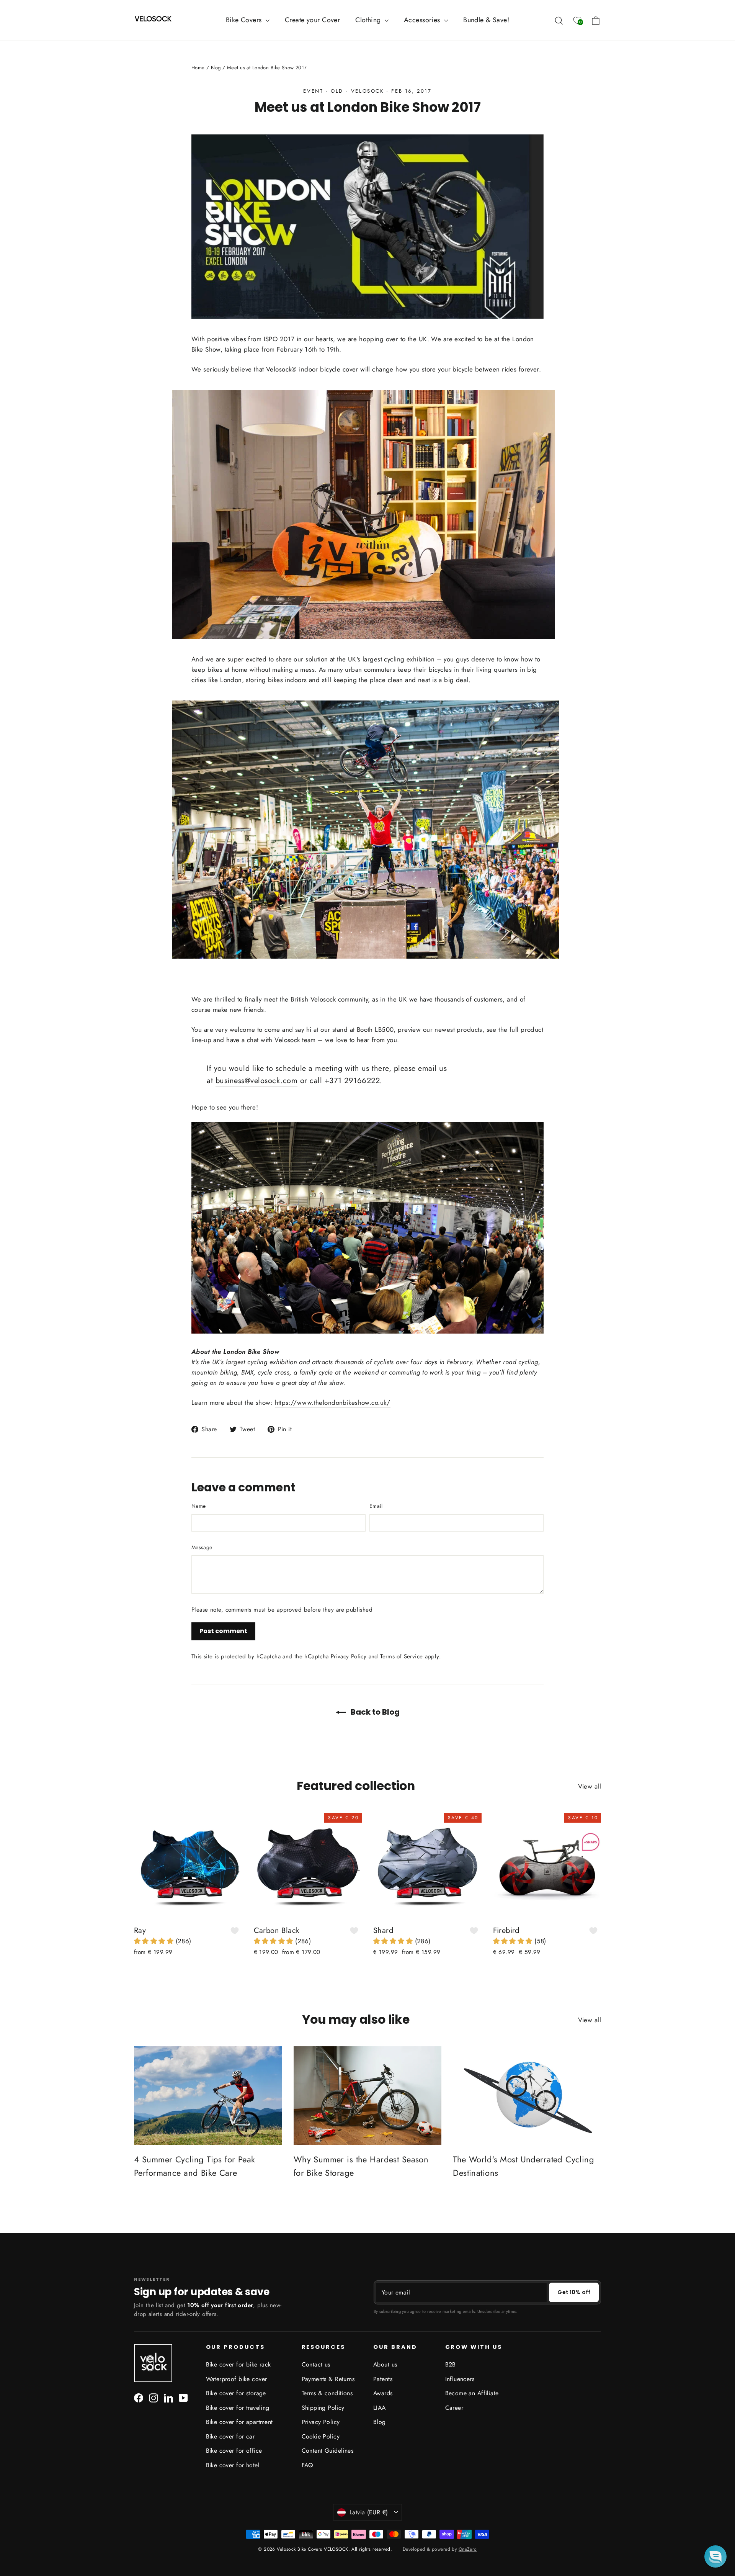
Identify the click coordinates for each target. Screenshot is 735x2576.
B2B (451, 2364)
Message (202, 1547)
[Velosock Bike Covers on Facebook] (139, 2397)
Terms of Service (401, 1656)
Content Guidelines (328, 2451)
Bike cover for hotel (233, 2465)
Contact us (316, 2364)
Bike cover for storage (236, 2393)
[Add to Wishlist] (235, 1931)
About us (385, 2364)
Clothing (369, 20)
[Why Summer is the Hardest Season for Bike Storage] (368, 2096)
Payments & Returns (328, 2379)
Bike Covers (245, 20)
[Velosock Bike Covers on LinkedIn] (168, 2397)
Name (198, 1506)
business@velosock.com (257, 1081)
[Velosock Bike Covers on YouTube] (183, 2397)
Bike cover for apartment (239, 2422)
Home (198, 68)
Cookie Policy (321, 2436)
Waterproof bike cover (237, 2379)
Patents (383, 2379)
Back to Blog (374, 1712)
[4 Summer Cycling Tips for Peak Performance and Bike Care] (208, 2096)
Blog (216, 68)
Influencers (460, 2379)
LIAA (380, 2408)
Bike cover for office (234, 2451)
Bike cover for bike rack (238, 2364)
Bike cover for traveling (238, 2408)
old (337, 91)
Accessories (423, 20)
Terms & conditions (327, 2393)
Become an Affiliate (472, 2393)
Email (376, 1506)
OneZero (468, 2549)
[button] (155, 1941)
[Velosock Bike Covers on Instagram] (154, 2397)
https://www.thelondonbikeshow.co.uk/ (333, 1403)
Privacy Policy (349, 1656)
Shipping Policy (323, 2408)
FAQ (307, 2465)
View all (590, 1786)
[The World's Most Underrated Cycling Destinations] (527, 2096)
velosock (367, 91)
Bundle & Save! (486, 20)
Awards (383, 2393)
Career (454, 2408)
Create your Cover (312, 20)
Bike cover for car (230, 2436)
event (313, 91)
